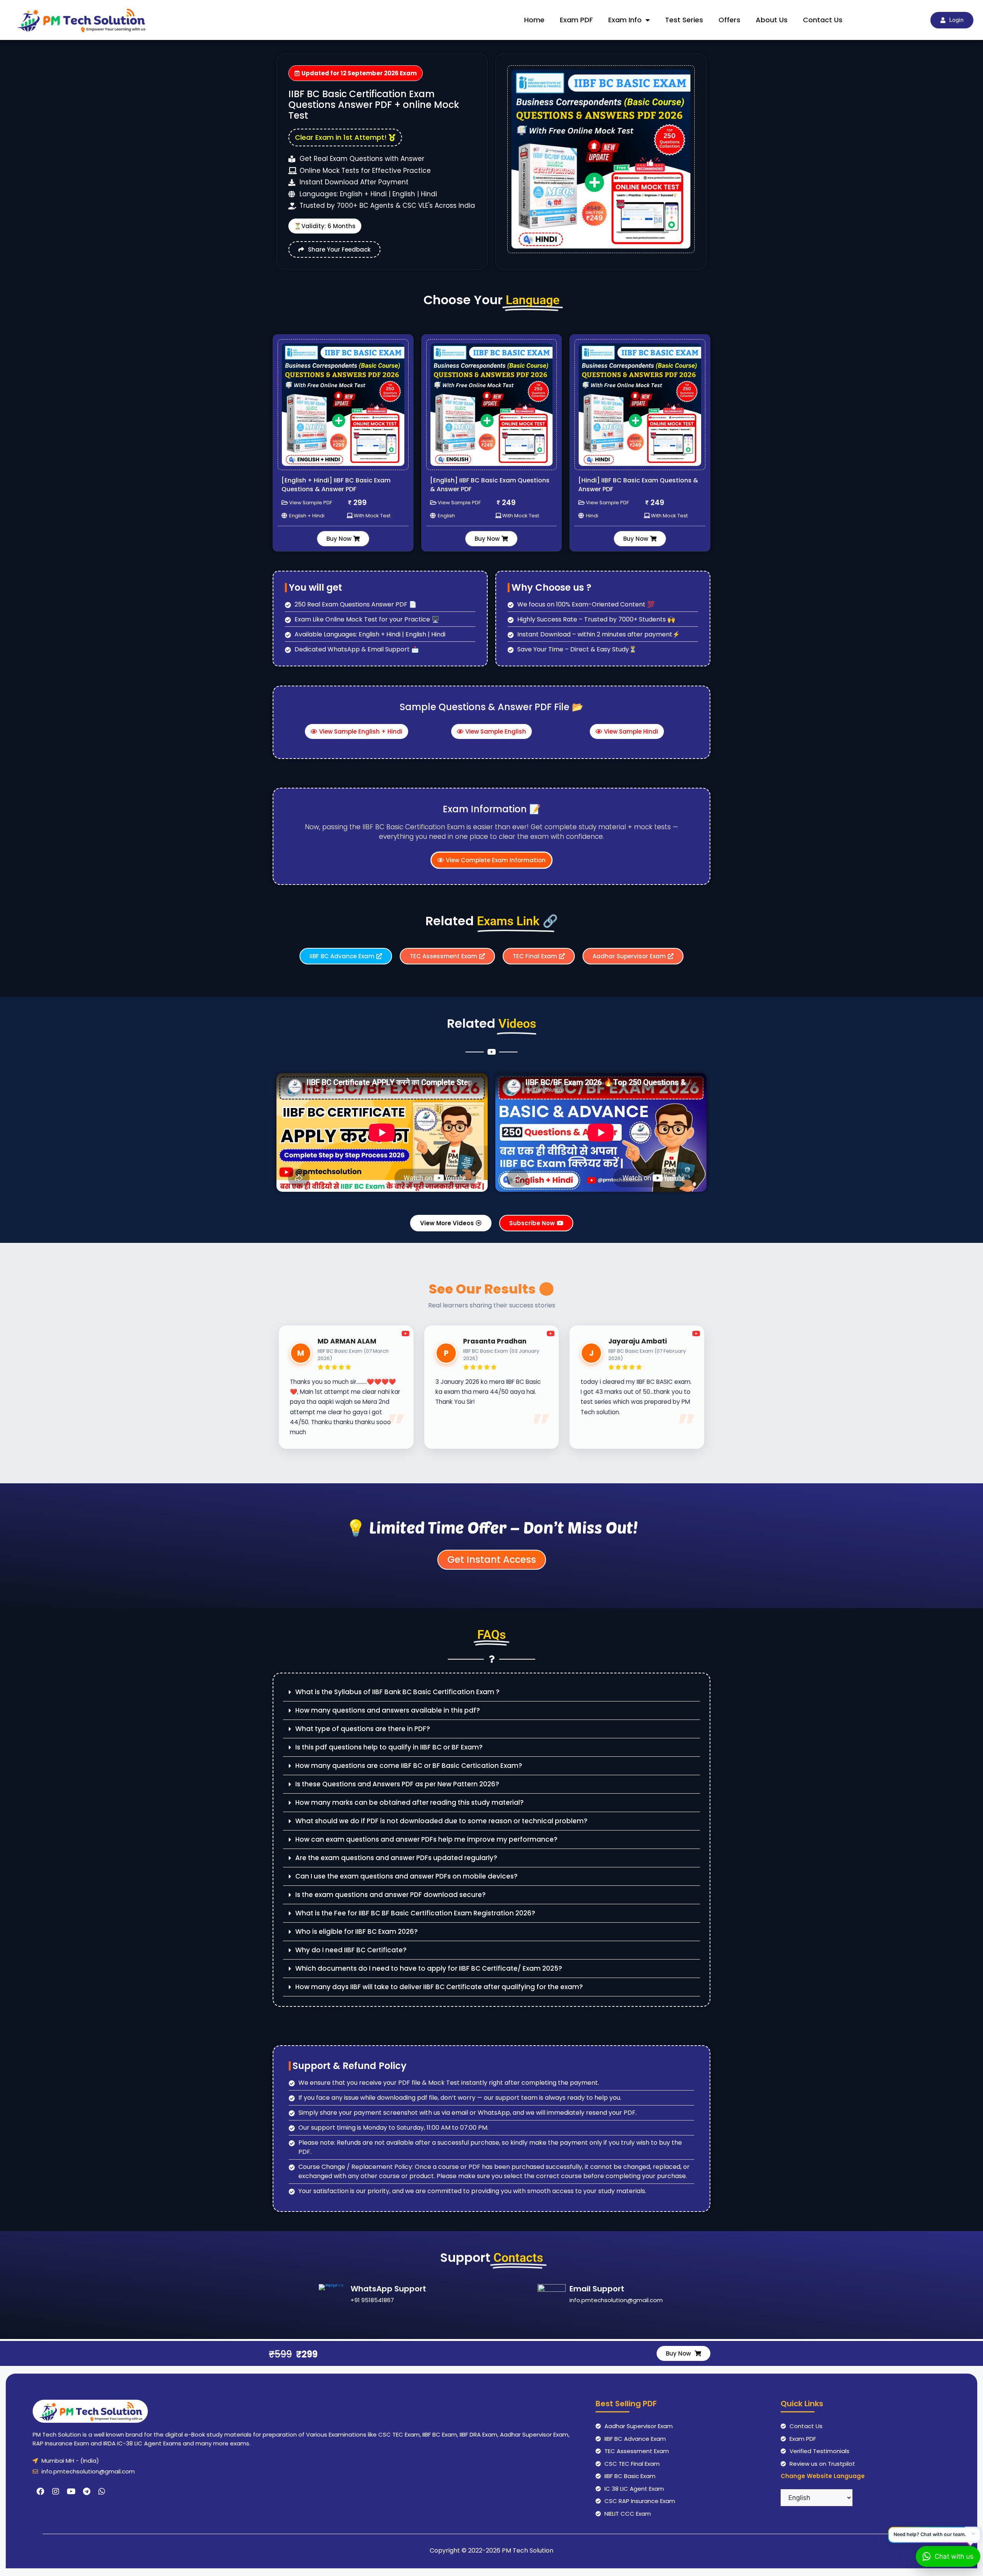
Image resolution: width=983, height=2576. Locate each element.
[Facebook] (40, 2492)
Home (534, 20)
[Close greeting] (973, 2534)
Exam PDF (576, 20)
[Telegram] (86, 2492)
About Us (772, 20)
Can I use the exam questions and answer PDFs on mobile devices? (406, 1876)
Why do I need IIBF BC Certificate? (351, 1950)
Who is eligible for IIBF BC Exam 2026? (357, 1932)
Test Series (684, 20)
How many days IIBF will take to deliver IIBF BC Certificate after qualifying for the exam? (439, 1987)
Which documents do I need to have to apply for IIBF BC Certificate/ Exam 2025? (429, 1968)
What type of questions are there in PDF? (363, 1729)
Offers (729, 20)
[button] (491, 1692)
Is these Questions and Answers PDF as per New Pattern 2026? (397, 1784)
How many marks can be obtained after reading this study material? (410, 1802)
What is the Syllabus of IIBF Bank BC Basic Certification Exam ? (397, 1692)
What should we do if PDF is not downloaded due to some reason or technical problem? (441, 1821)
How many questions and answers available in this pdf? (388, 1710)
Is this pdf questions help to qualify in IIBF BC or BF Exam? (389, 1747)
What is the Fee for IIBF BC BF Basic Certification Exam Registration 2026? (415, 1913)
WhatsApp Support (388, 2289)
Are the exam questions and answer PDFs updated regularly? (396, 1858)
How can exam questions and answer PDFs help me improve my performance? (426, 1839)
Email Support (597, 2289)
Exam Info (625, 20)
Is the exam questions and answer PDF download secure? (391, 1895)
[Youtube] (71, 2492)
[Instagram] (56, 2492)
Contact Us (823, 20)
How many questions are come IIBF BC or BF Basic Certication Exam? (409, 1766)
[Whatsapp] (102, 2492)
